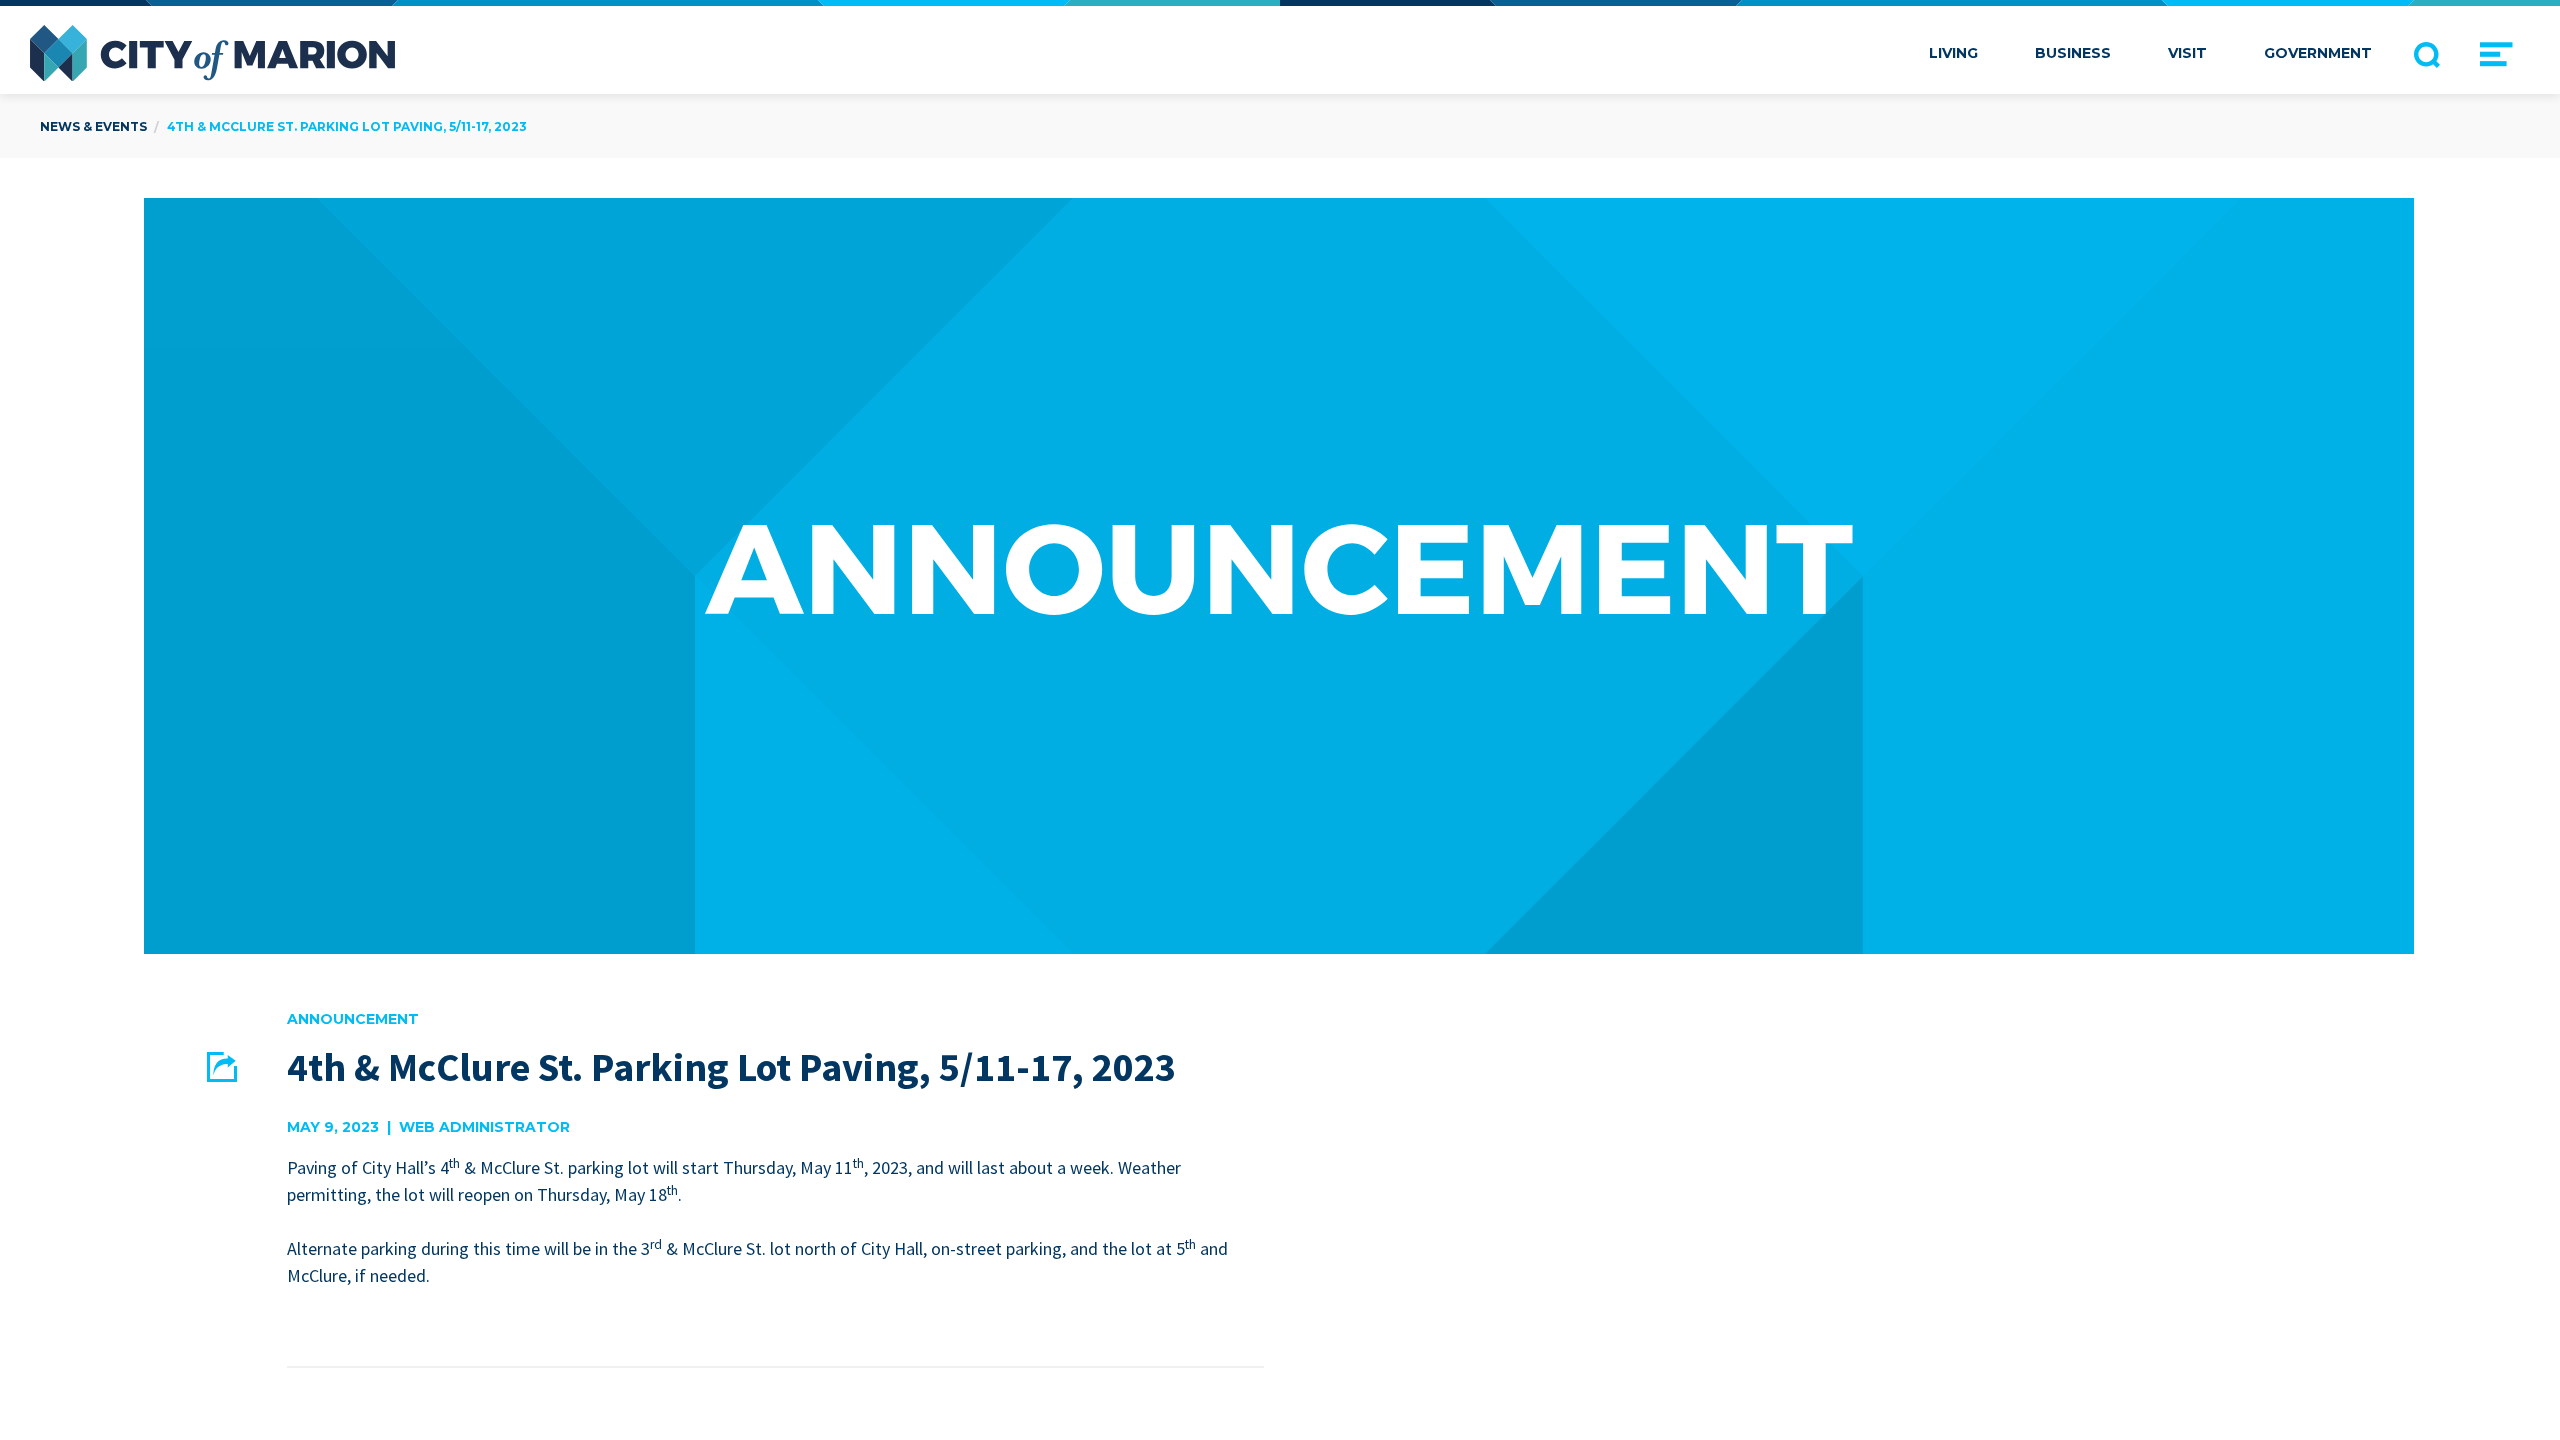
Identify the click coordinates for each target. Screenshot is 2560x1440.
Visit (2187, 53)
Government (2318, 53)
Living (1953, 53)
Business (2073, 53)
